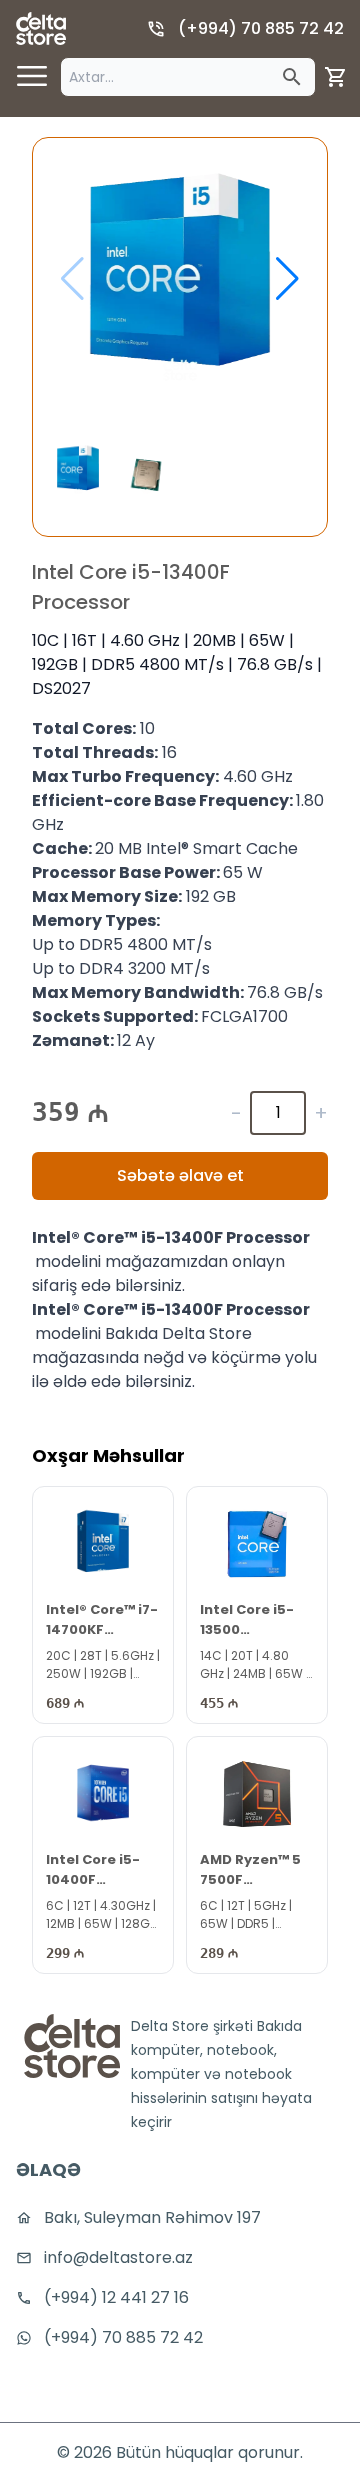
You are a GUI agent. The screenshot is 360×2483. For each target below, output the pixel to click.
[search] (292, 77)
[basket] (336, 77)
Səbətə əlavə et (180, 1175)
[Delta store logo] (41, 28)
